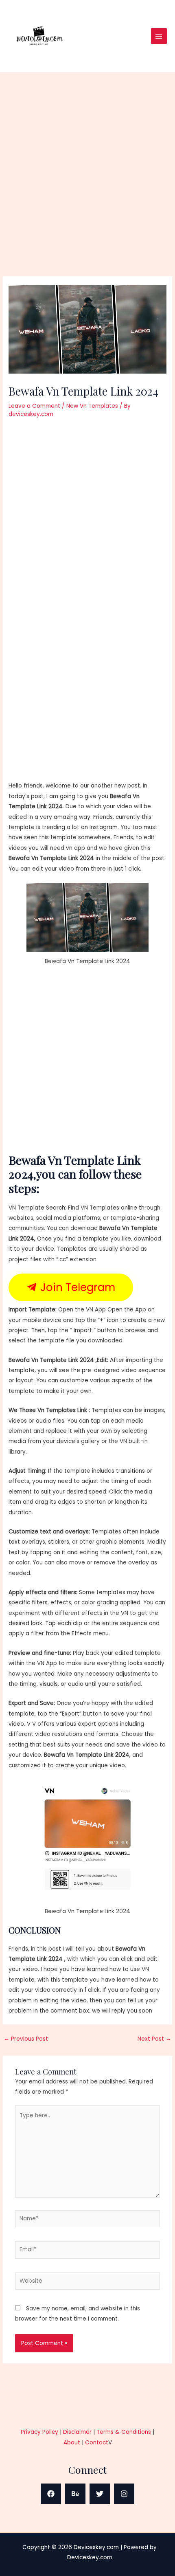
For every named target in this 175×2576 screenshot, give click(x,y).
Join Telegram (76, 1287)
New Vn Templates (92, 406)
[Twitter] (100, 2494)
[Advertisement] (87, 185)
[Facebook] (51, 2494)
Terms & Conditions (124, 2432)
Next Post (154, 2039)
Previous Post (26, 2039)
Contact (97, 2443)
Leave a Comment (34, 406)
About (72, 2443)
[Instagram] (124, 2494)
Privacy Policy (39, 2432)
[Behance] (75, 2494)
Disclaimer (77, 2432)
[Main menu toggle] (159, 36)
